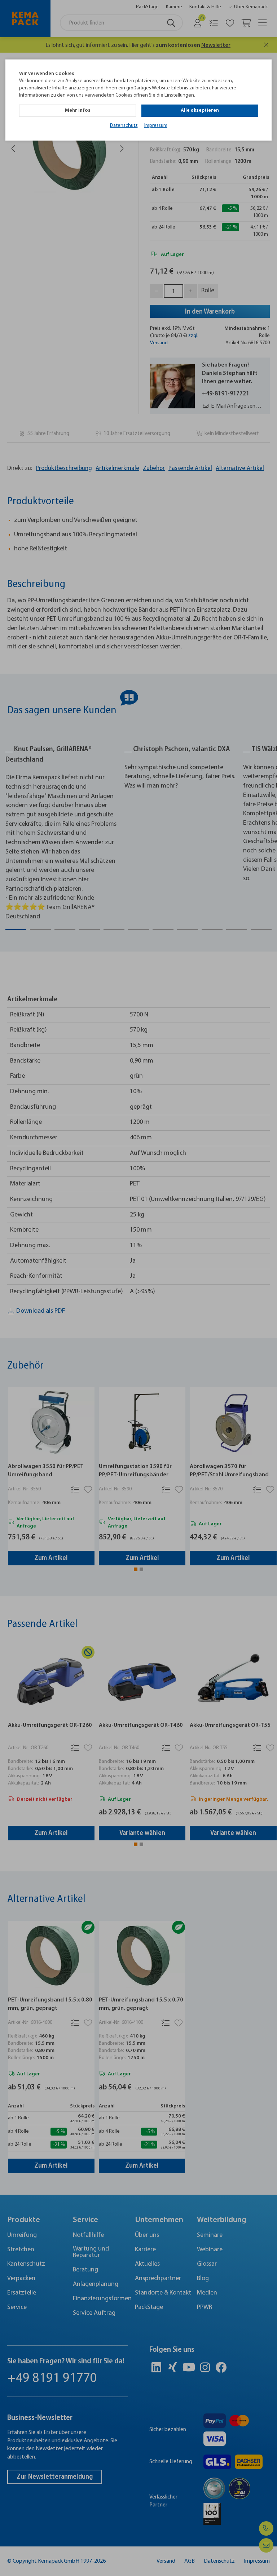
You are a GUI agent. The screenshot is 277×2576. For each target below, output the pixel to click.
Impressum (156, 126)
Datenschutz (124, 126)
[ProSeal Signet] (27, 2553)
